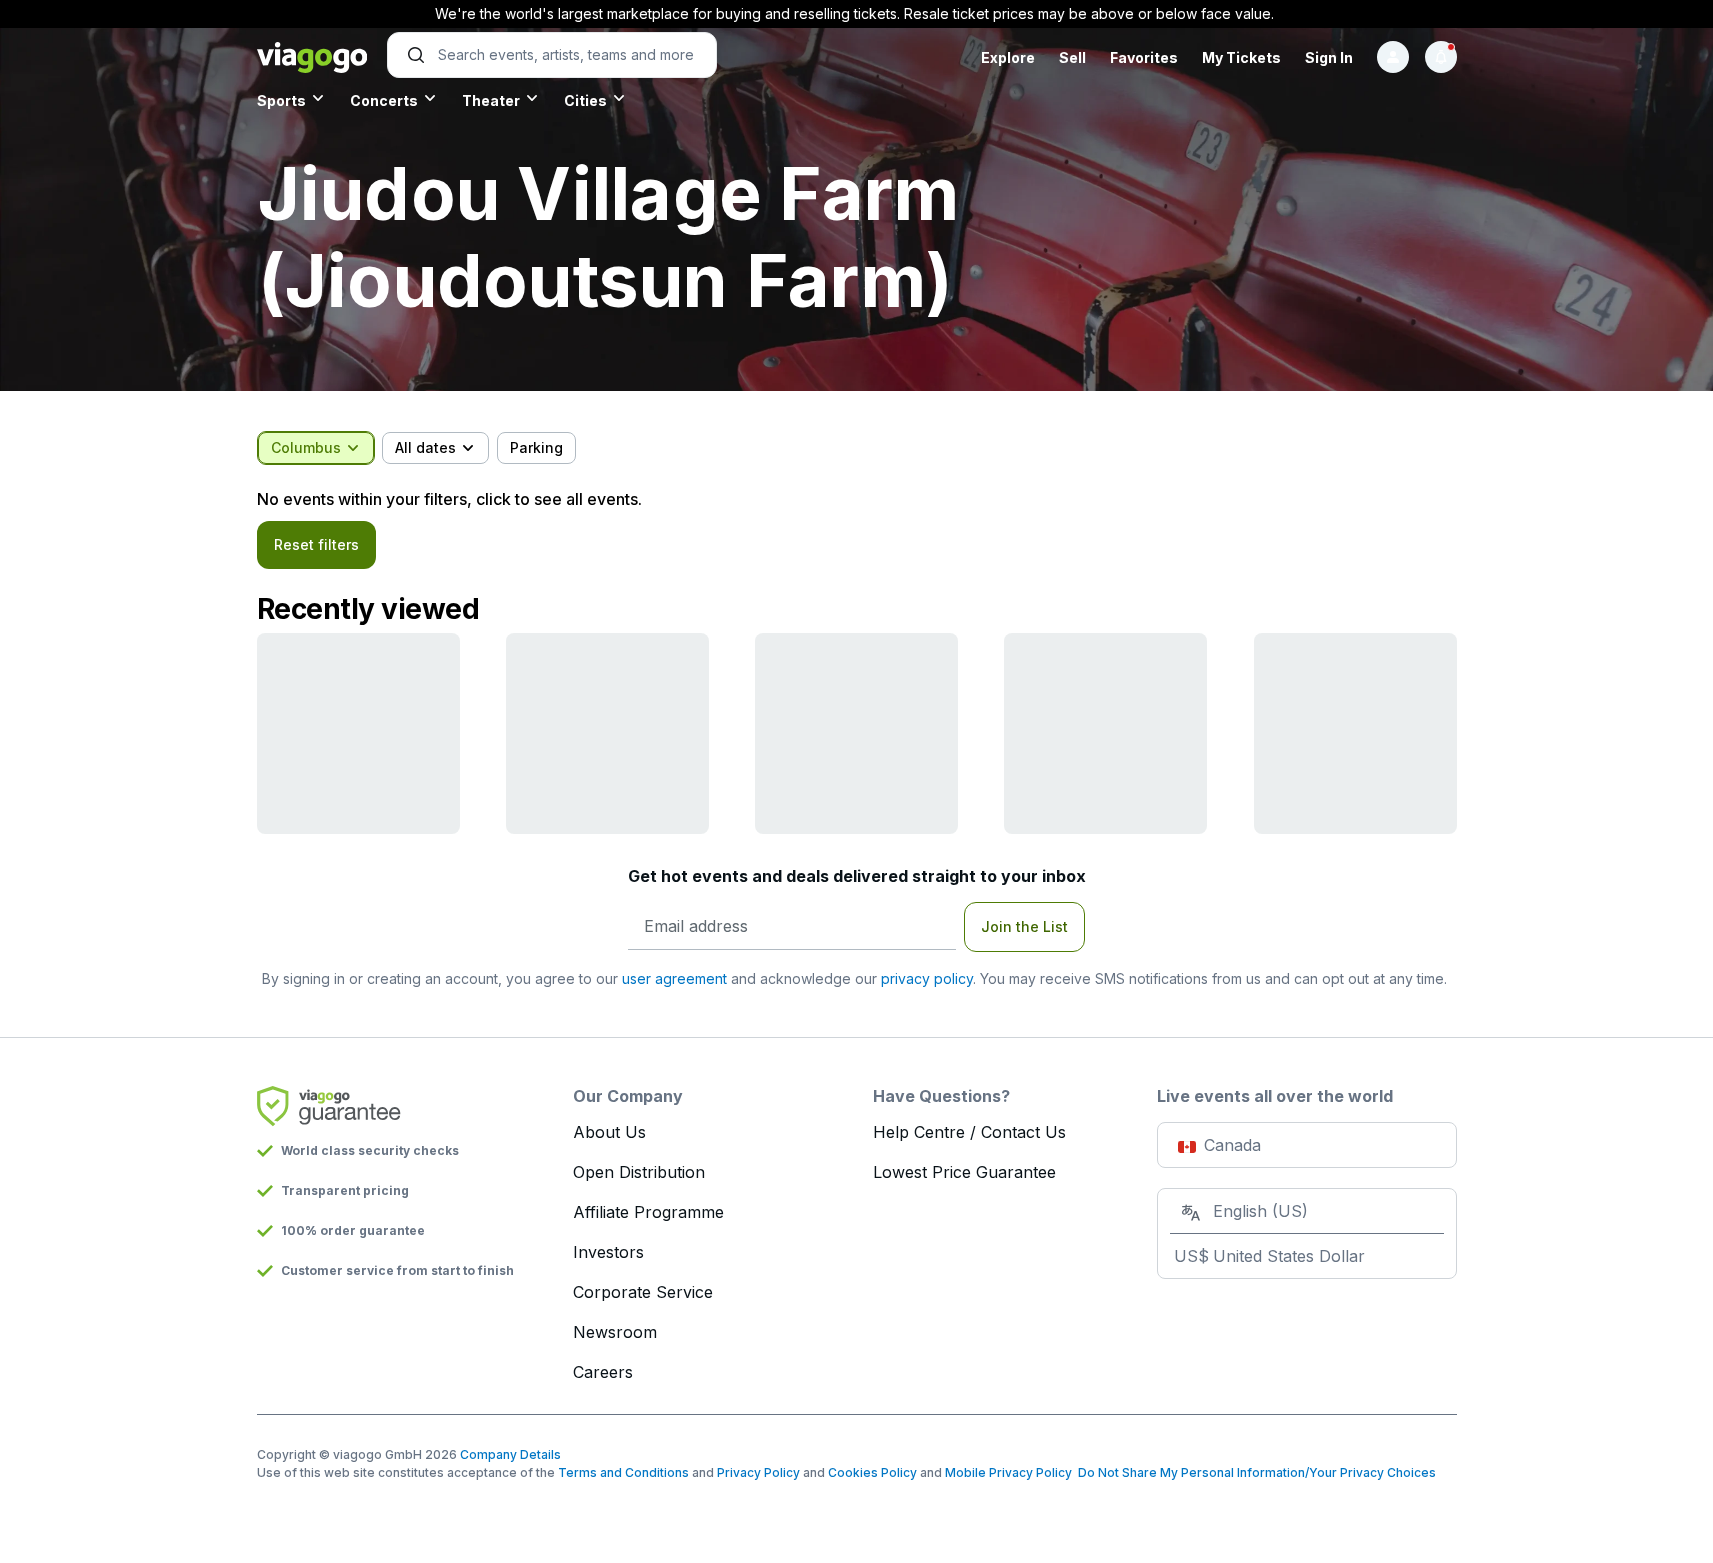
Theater (491, 100)
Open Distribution (639, 1172)
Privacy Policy (758, 1472)
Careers (603, 1372)
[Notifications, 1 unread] (1441, 57)
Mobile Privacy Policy (1008, 1472)
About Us (609, 1132)
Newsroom (615, 1332)
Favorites (1144, 57)
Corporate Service (643, 1292)
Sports (281, 100)
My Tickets (1241, 57)
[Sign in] (1393, 57)
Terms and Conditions (623, 1472)
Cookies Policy (872, 1472)
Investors (608, 1252)
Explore (1008, 57)
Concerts (384, 100)
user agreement (674, 978)
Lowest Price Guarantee (964, 1172)
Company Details (510, 1454)
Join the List (1024, 926)
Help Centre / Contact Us (969, 1132)
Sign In (1329, 57)
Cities (585, 100)
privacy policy (927, 978)
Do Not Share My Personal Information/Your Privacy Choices (1254, 1472)
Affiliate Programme (648, 1212)
